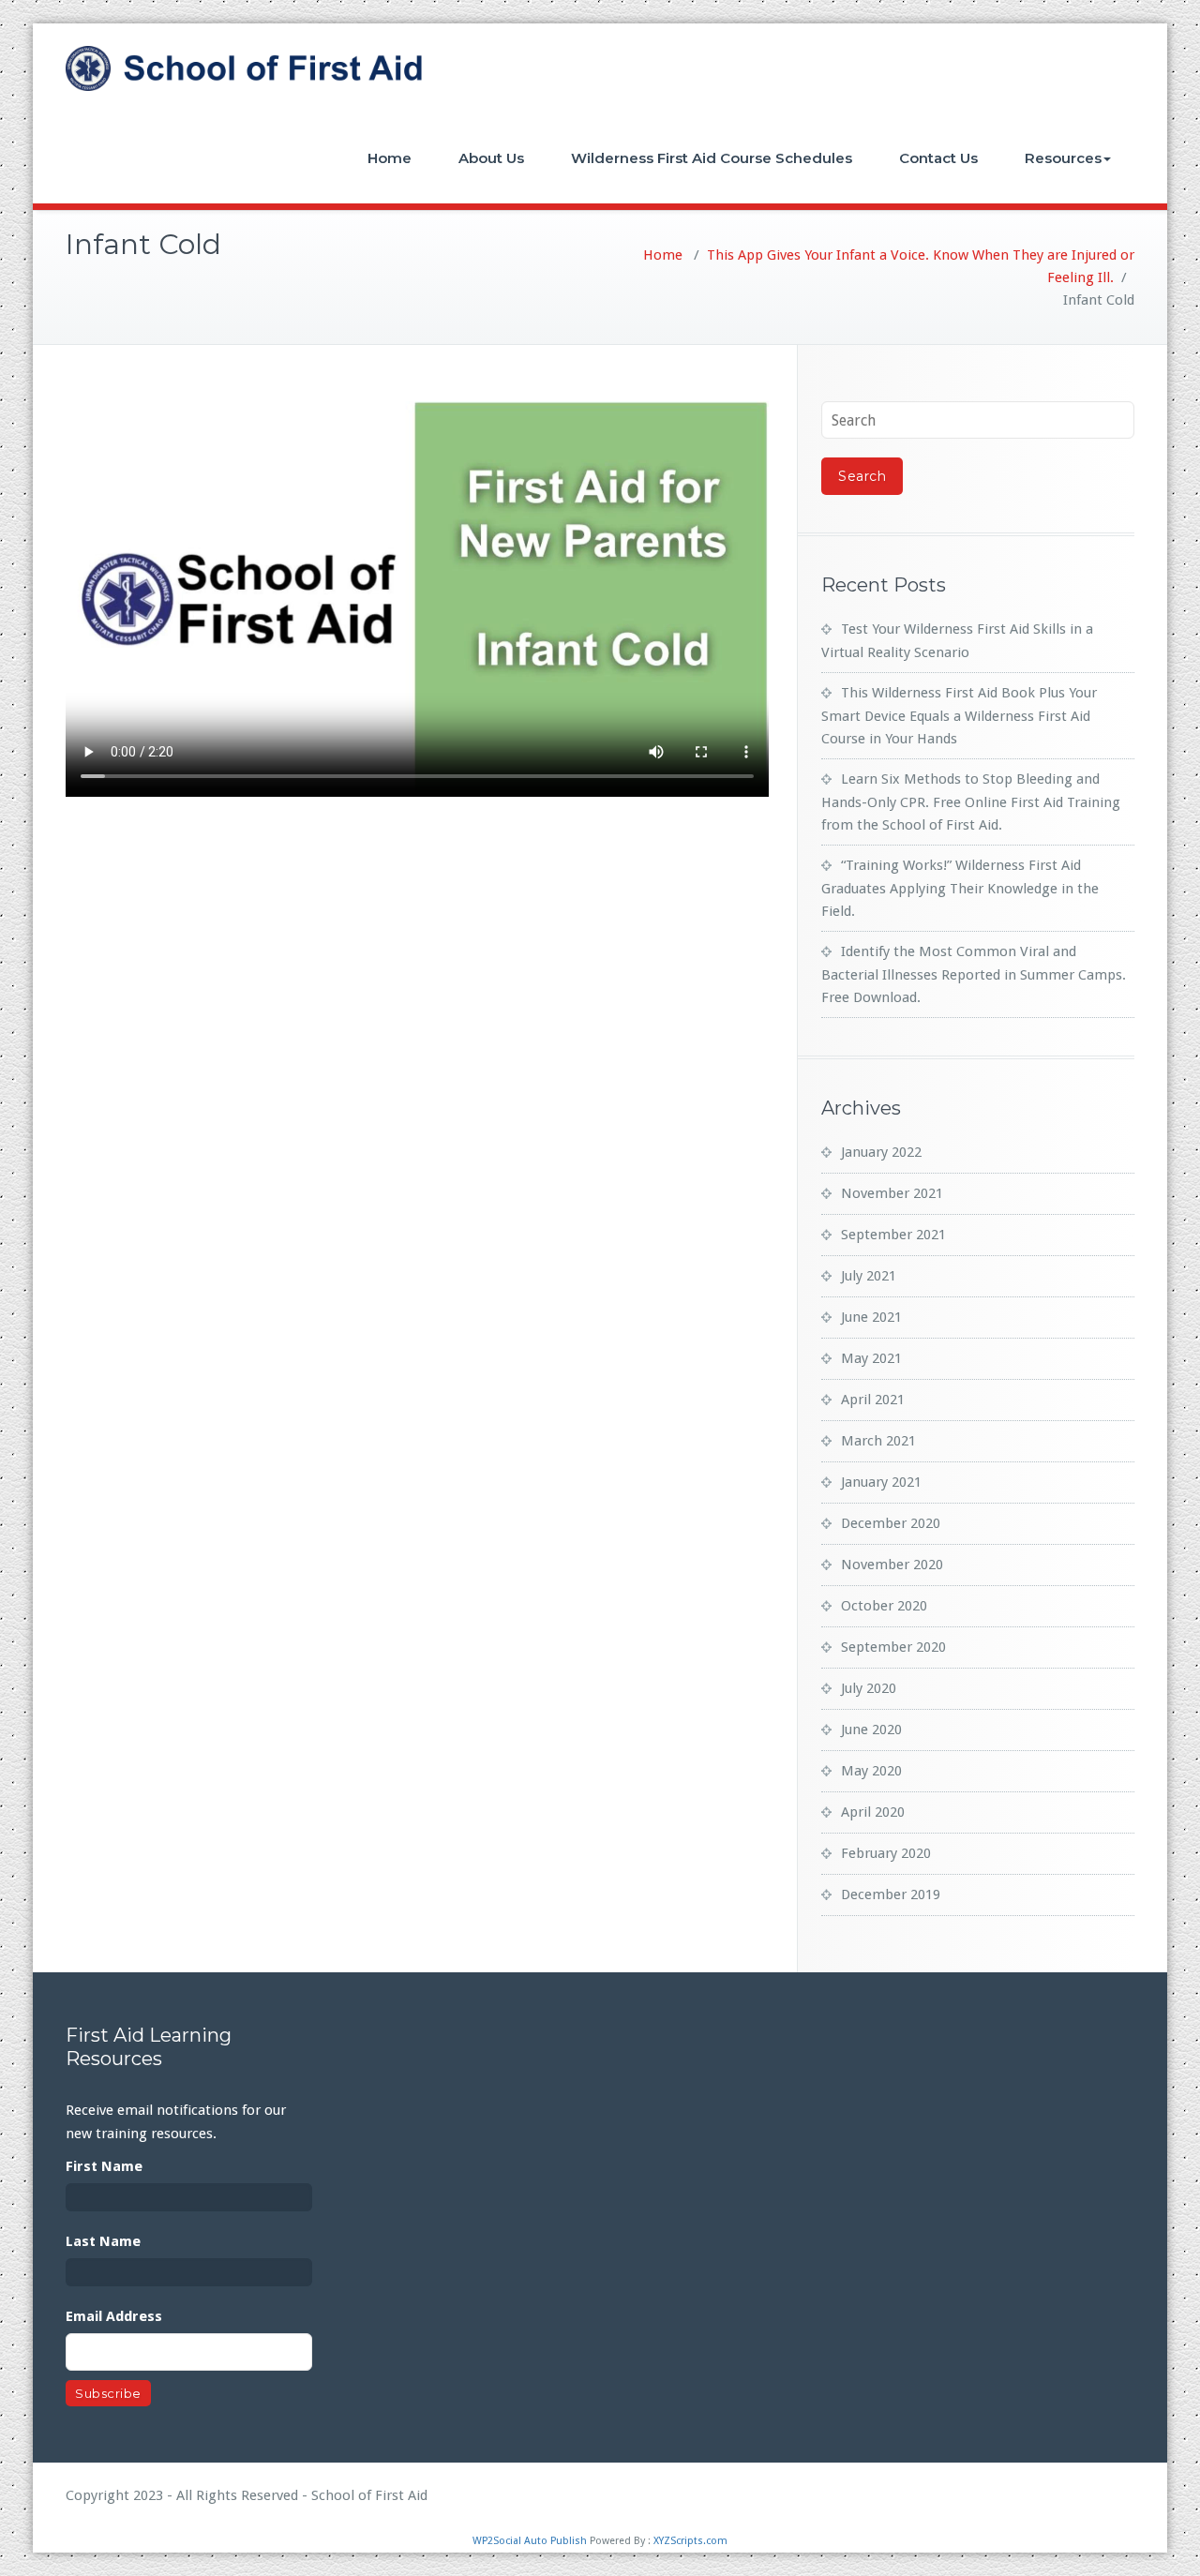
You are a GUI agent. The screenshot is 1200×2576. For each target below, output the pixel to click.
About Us (491, 158)
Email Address (114, 2316)
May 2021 (871, 1358)
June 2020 (871, 1730)
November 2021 (892, 1193)
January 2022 (881, 1152)
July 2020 (869, 1688)
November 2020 (892, 1565)
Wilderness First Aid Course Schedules (712, 158)
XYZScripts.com (690, 2541)
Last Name (103, 2241)
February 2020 (886, 1853)
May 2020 (871, 1771)
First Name (104, 2166)
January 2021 (881, 1482)
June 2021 (871, 1317)
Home (390, 158)
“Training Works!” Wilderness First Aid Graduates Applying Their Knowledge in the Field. (960, 888)
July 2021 (869, 1276)
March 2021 (878, 1441)
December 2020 (891, 1523)
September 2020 (893, 1647)
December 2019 (891, 1895)
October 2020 (884, 1606)
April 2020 (873, 1812)
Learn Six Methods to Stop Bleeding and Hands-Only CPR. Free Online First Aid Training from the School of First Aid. (971, 802)
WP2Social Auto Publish (530, 2541)
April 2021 (873, 1400)
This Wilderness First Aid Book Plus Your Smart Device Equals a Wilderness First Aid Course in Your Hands (959, 716)
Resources (1063, 158)
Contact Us (938, 158)
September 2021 (893, 1235)
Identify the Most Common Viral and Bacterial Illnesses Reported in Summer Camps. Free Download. (974, 974)
